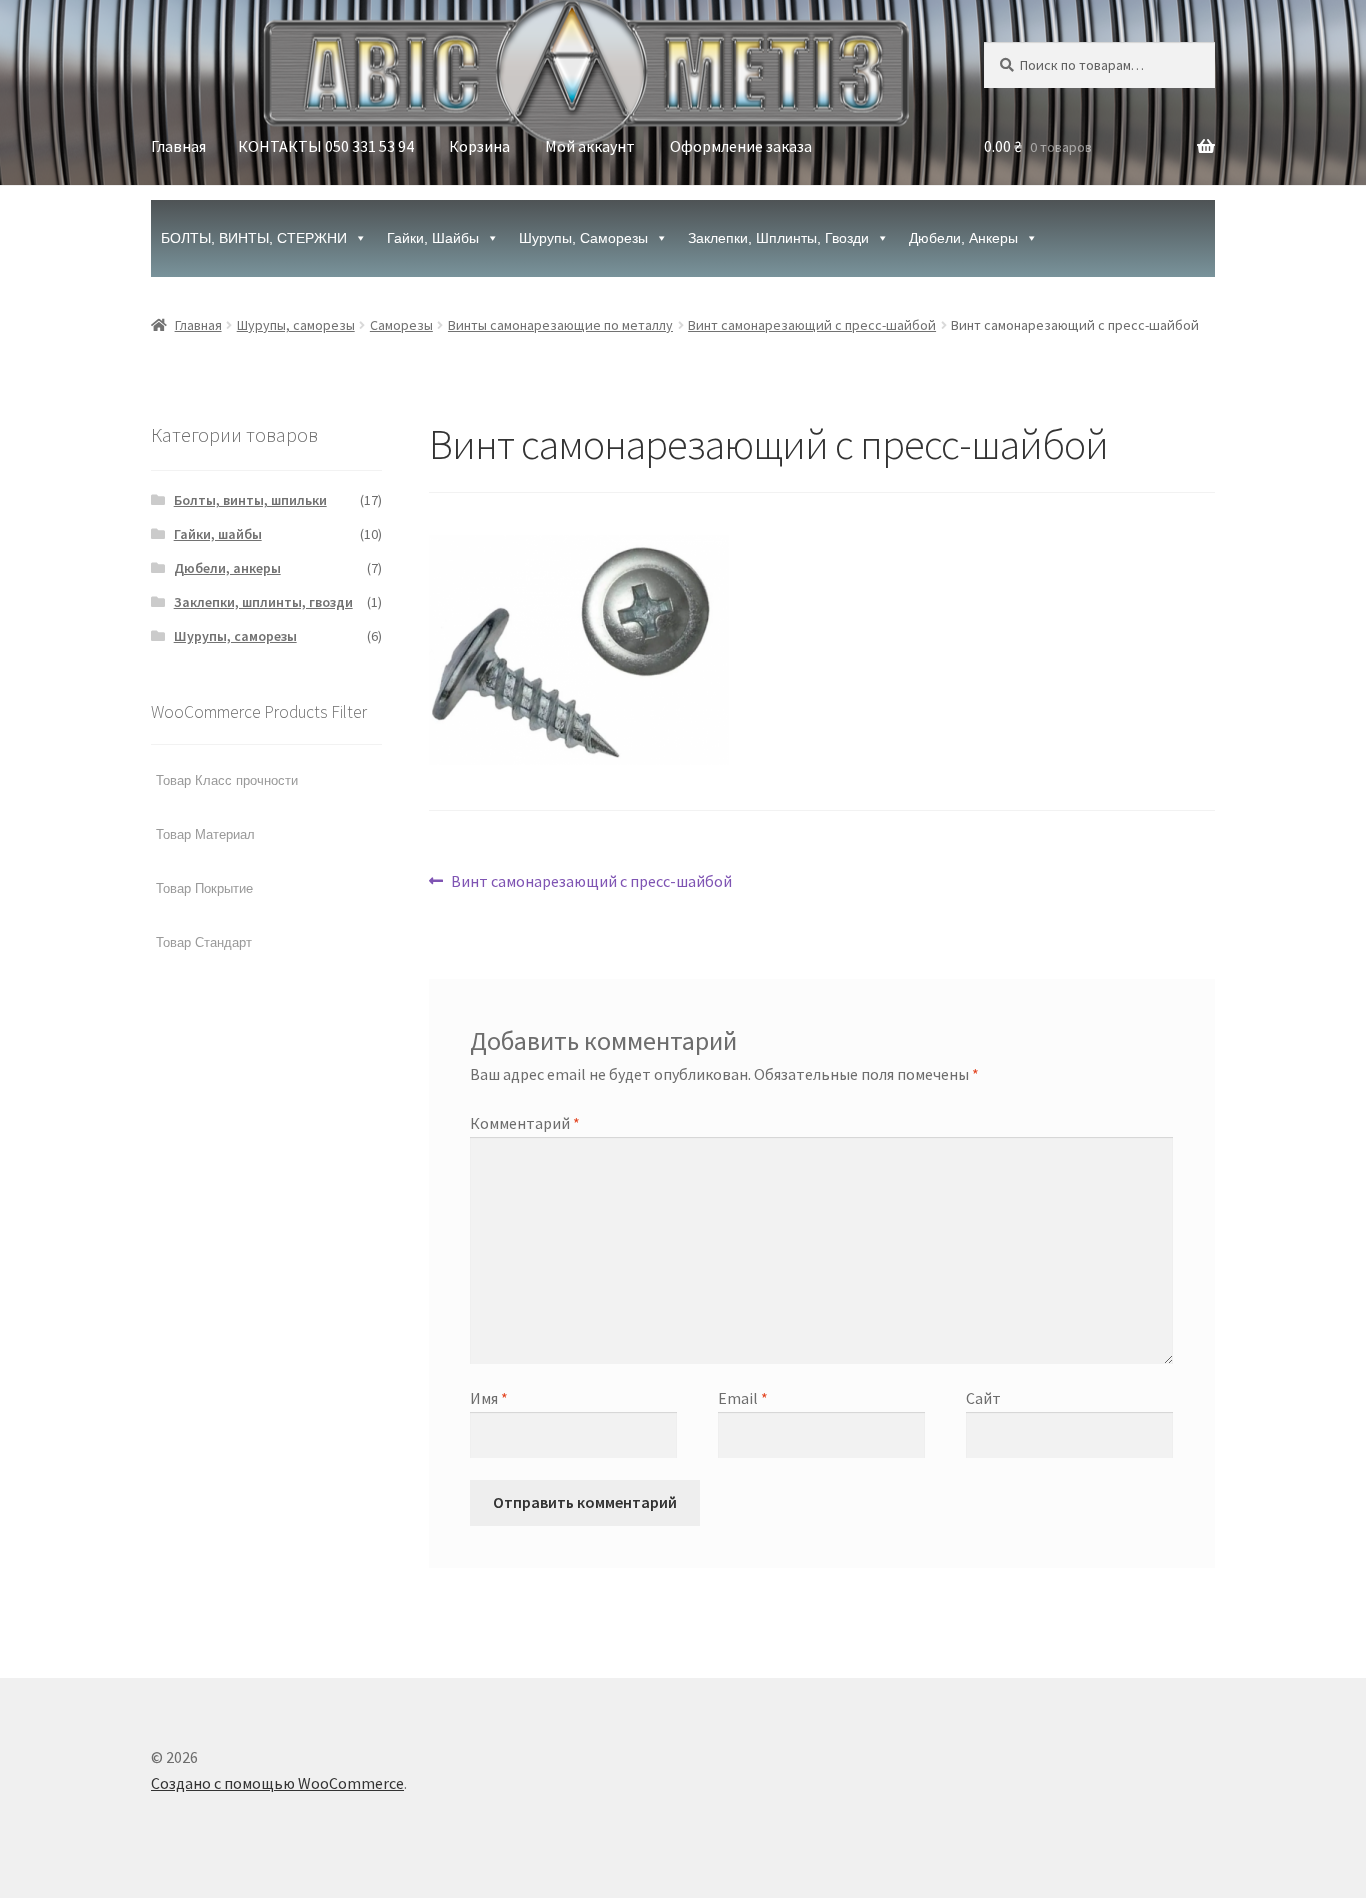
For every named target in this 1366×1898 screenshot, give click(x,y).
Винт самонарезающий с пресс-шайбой (812, 325)
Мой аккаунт (590, 146)
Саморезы (401, 325)
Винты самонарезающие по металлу (560, 325)
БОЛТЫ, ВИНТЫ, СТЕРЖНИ (254, 238)
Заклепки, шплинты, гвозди (778, 238)
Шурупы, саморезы (583, 238)
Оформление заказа (741, 146)
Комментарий (525, 1123)
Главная (178, 146)
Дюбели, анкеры (963, 238)
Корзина (479, 146)
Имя (489, 1398)
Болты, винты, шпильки (250, 500)
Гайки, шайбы (433, 238)
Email (743, 1398)
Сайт (983, 1398)
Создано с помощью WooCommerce (277, 1783)
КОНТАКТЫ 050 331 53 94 (326, 146)
